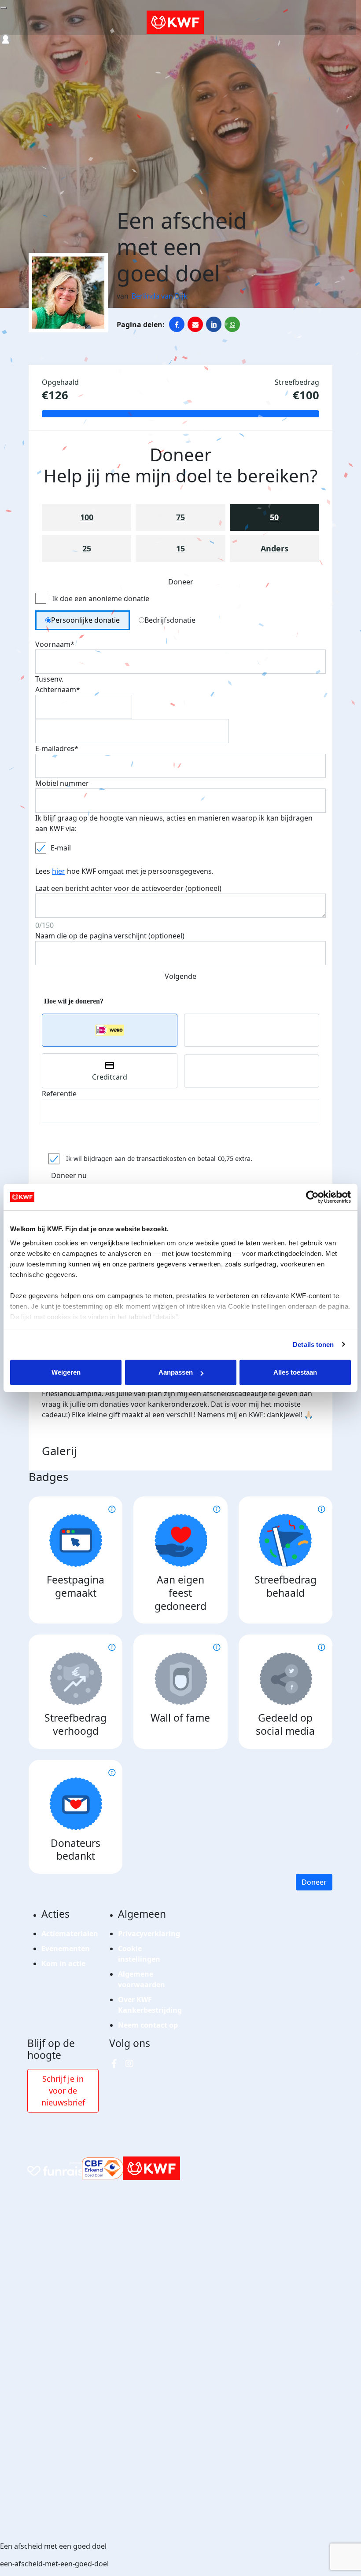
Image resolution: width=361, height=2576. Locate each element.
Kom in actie (63, 1963)
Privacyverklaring (149, 1934)
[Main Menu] (4, 8)
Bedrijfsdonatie (170, 620)
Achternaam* (58, 690)
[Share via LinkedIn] (214, 324)
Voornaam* (55, 644)
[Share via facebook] (177, 324)
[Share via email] (195, 324)
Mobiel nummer (62, 783)
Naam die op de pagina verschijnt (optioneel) (110, 936)
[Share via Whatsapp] (232, 324)
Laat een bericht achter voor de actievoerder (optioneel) (128, 888)
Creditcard (110, 1077)
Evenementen (66, 1948)
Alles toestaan (295, 1372)
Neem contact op (148, 2025)
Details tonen (313, 1345)
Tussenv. (49, 679)
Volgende (180, 976)
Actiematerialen (70, 1934)
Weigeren (66, 1372)
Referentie (59, 1094)
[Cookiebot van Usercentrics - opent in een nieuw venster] (312, 1197)
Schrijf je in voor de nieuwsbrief (63, 2091)
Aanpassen (176, 1372)
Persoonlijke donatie (85, 620)
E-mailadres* (57, 748)
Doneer (314, 1882)
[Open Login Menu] (6, 39)
